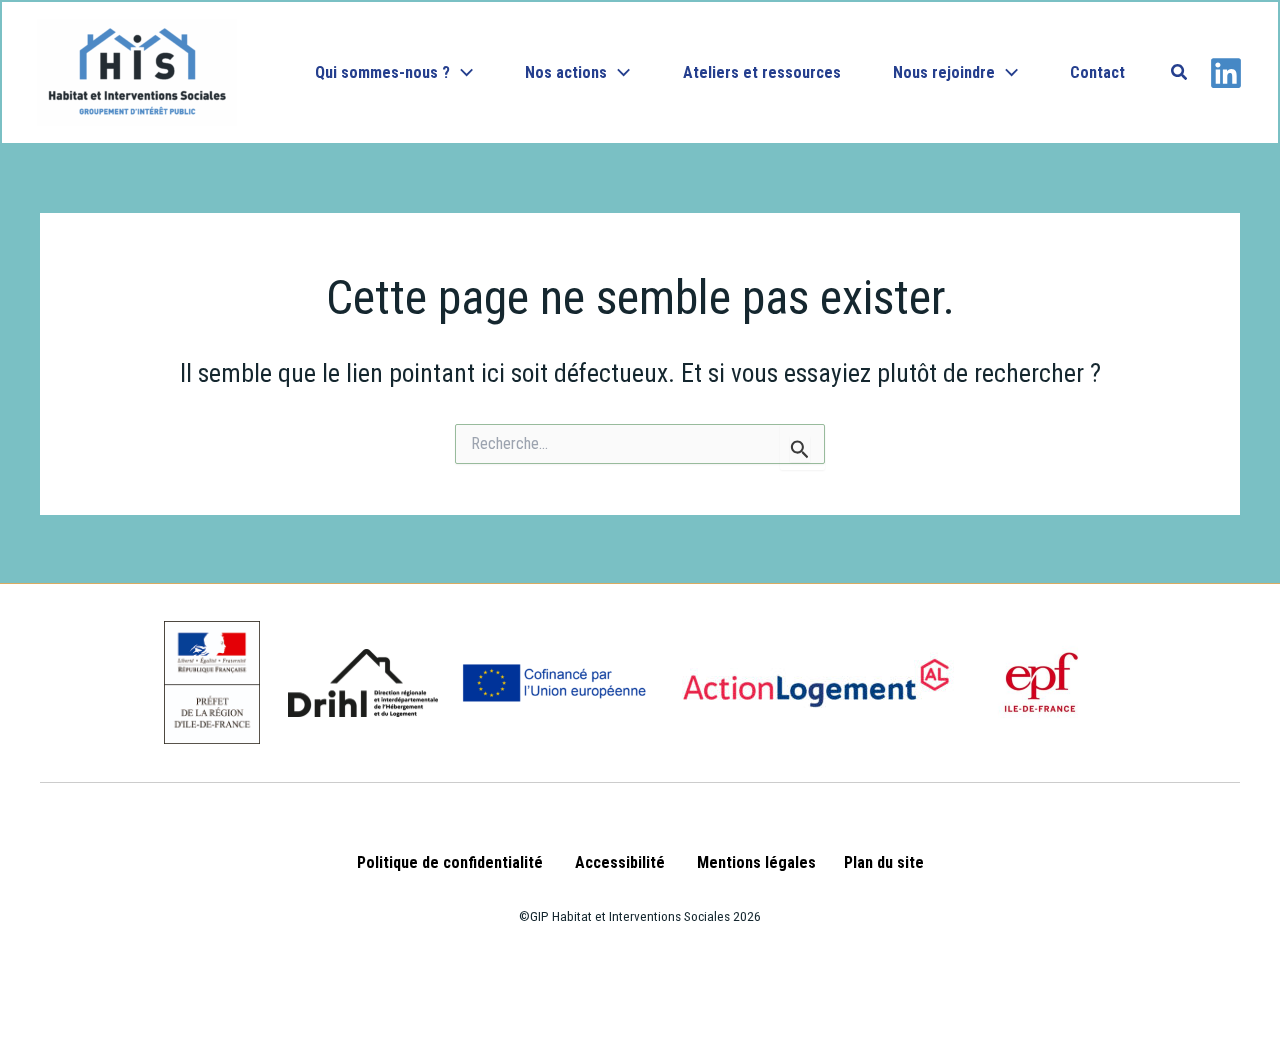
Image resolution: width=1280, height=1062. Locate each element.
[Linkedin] (1226, 73)
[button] (461, 73)
